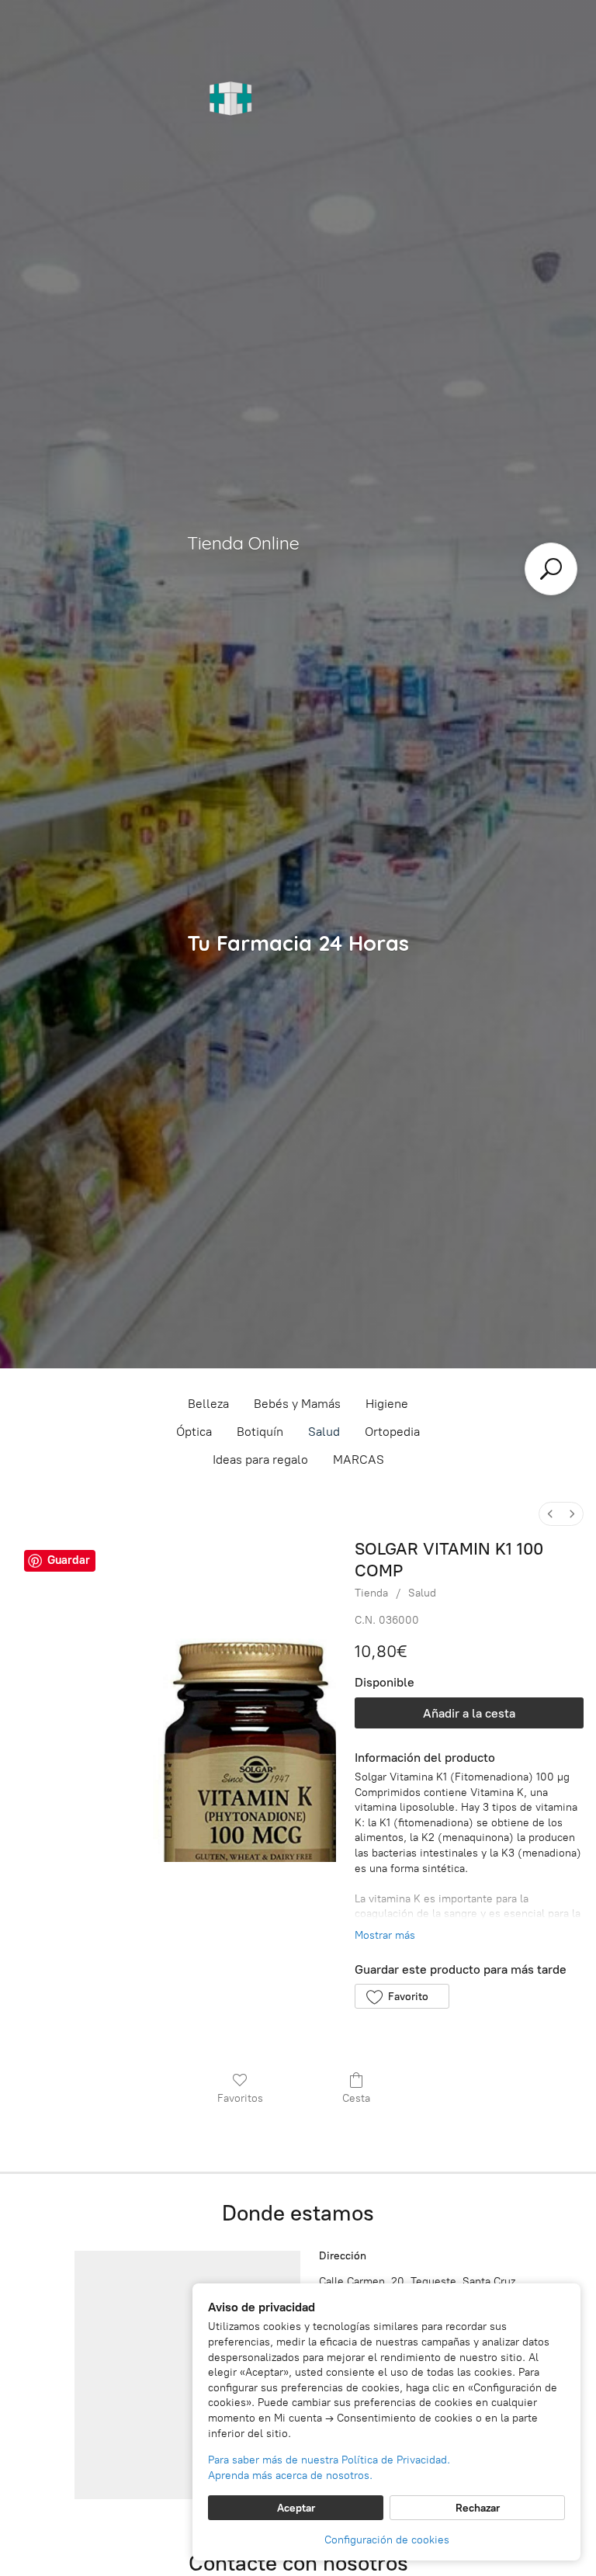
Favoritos (240, 2098)
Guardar (69, 1560)
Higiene (387, 1404)
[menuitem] (550, 1514)
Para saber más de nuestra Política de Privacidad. (329, 2460)
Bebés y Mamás (297, 1404)
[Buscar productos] (551, 569)
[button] (402, 1996)
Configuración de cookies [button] (387, 2540)
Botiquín (260, 1432)
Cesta (356, 2098)
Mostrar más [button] (385, 1935)
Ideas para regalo (260, 1460)
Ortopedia (392, 1432)
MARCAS (359, 1460)
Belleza (208, 1404)
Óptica (194, 1432)
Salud (324, 1432)
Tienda (371, 1593)
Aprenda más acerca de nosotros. (290, 2475)
